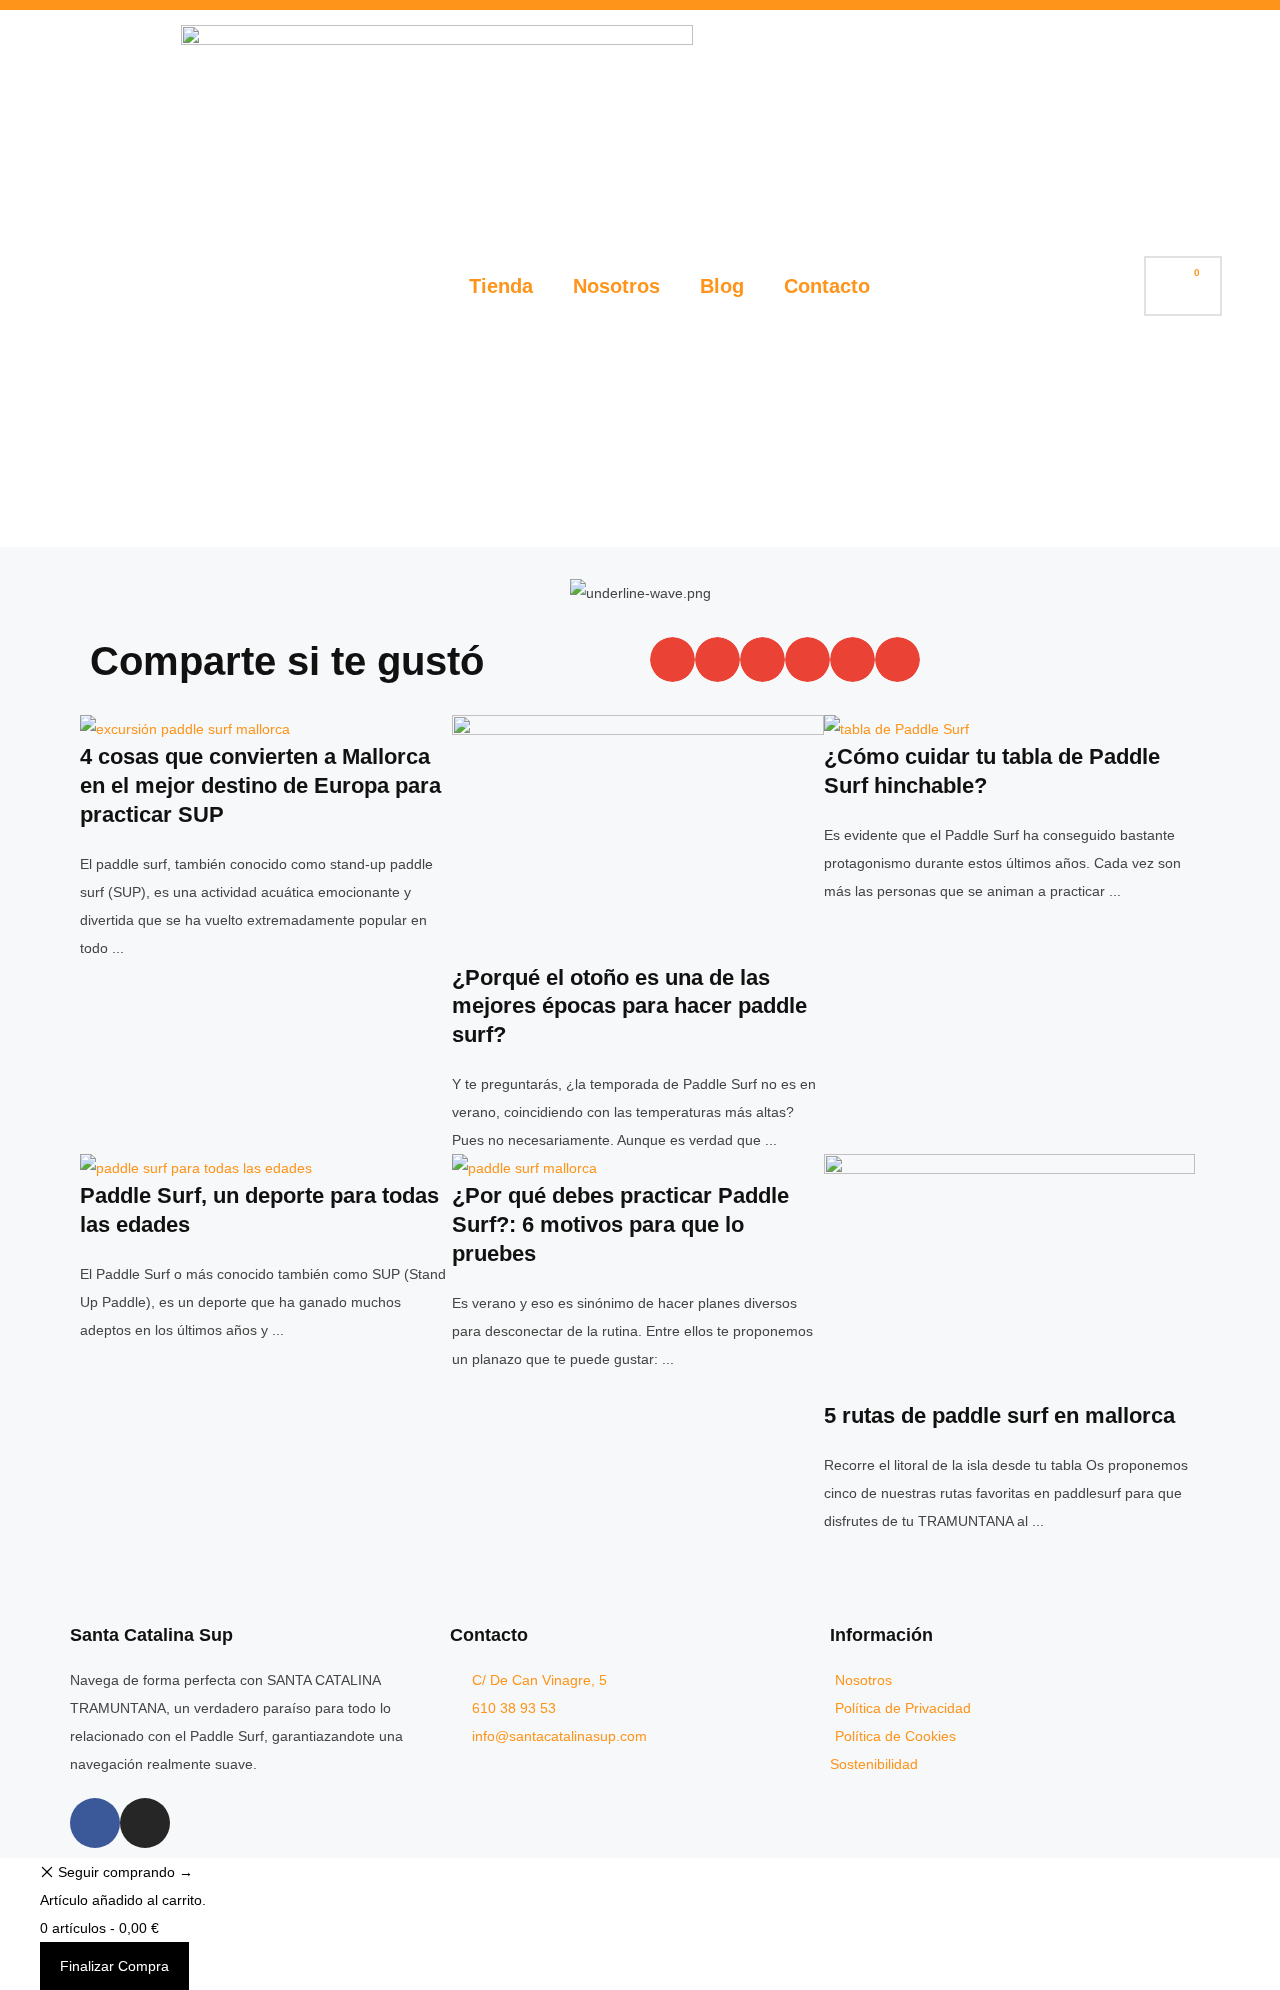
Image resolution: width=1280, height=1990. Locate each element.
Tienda (501, 286)
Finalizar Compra (114, 1966)
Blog (722, 286)
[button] (672, 659)
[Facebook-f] (95, 1823)
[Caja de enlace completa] (266, 838)
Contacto (827, 286)
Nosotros (616, 286)
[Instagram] (145, 1823)
